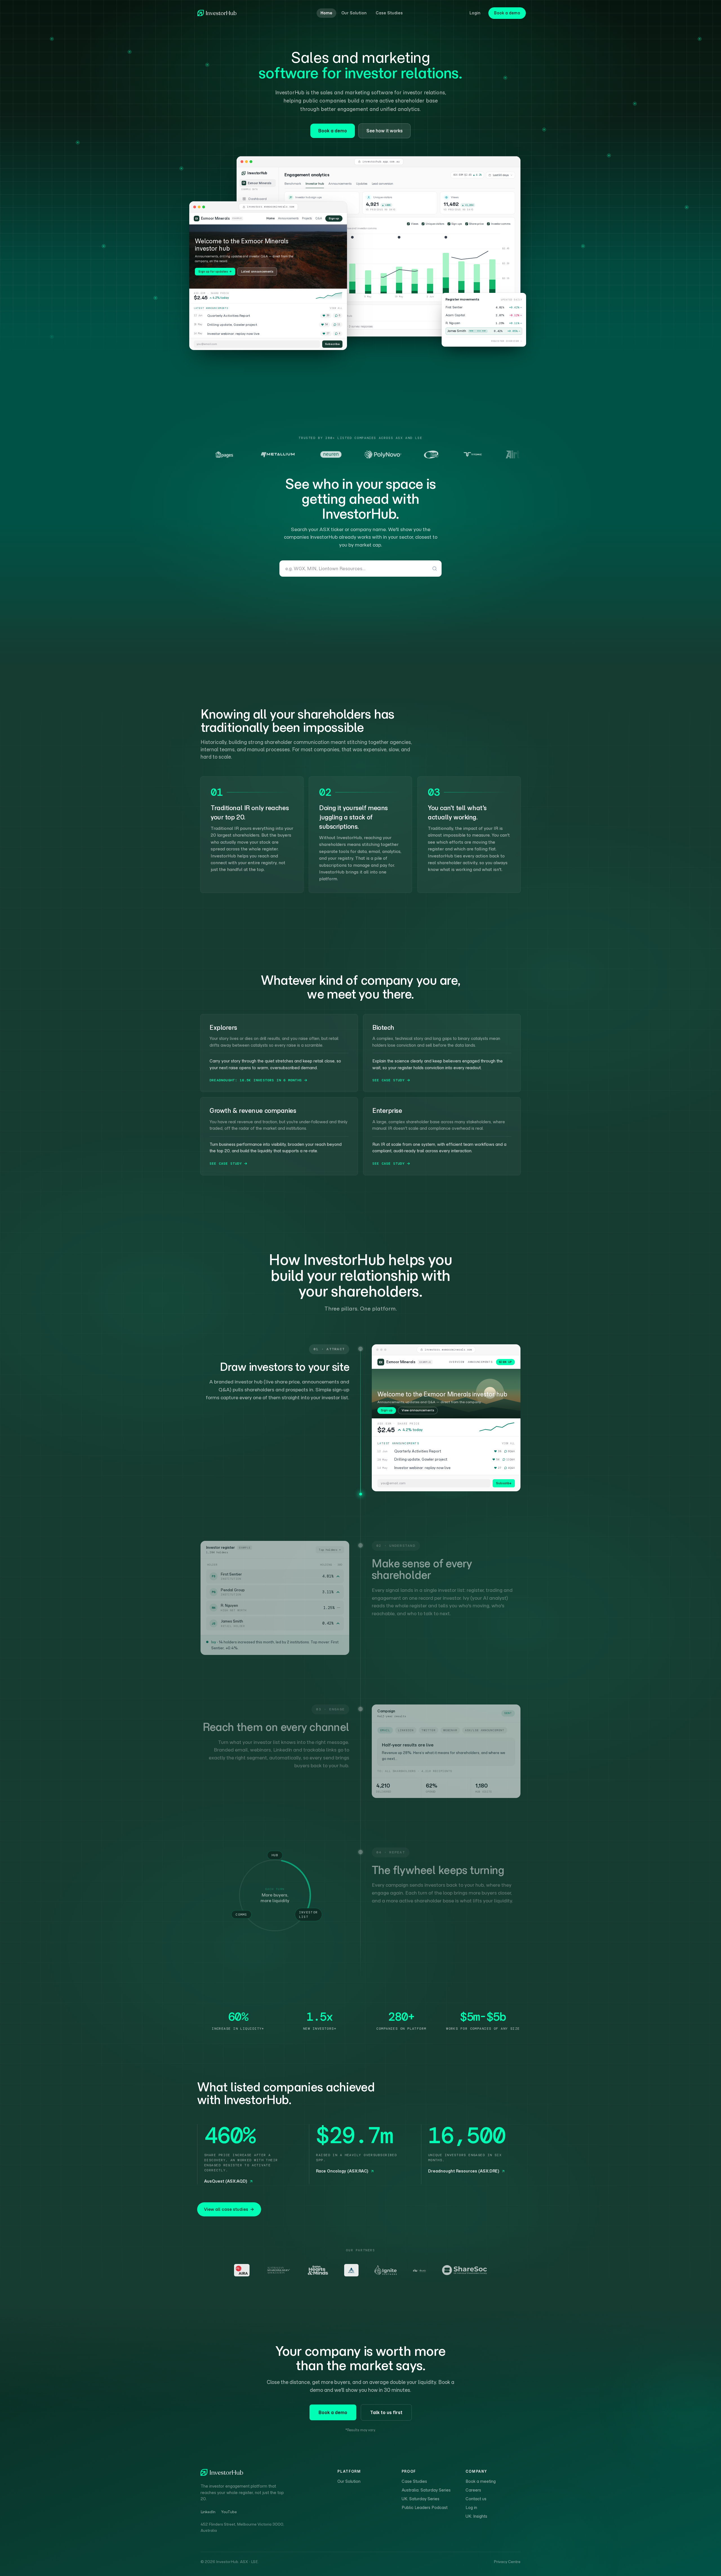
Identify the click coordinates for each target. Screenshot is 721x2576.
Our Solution (354, 13)
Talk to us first (386, 2412)
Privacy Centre (507, 2562)
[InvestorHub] (217, 13)
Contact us (476, 2499)
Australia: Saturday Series (426, 2490)
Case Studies (389, 13)
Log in (471, 2508)
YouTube (229, 2512)
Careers (473, 2490)
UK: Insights (476, 2516)
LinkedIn (208, 2512)
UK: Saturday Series (420, 2499)
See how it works (384, 131)
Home (326, 13)
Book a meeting (481, 2481)
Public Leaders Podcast (425, 2508)
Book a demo (507, 13)
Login (475, 13)
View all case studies (226, 2209)
